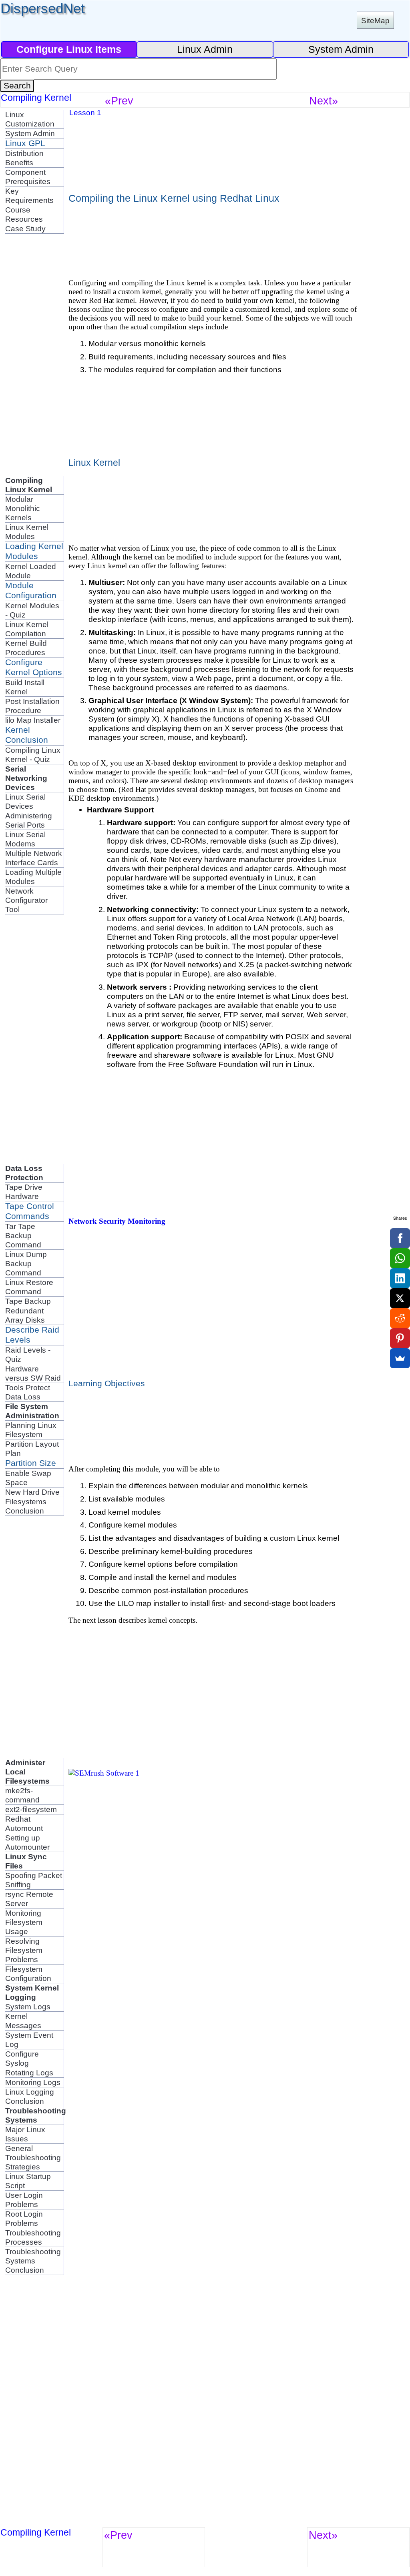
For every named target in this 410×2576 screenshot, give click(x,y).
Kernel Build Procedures (26, 648)
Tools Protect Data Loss (28, 1392)
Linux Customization (30, 119)
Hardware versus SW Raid (33, 1373)
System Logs (28, 2007)
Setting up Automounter (27, 1842)
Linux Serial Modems (25, 839)
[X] (400, 1298)
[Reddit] (400, 1318)
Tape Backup (28, 1301)
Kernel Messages (23, 2021)
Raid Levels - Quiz (28, 1354)
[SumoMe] (400, 1358)
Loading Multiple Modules (33, 877)
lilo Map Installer (33, 720)
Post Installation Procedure (32, 706)
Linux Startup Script (28, 2181)
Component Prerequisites (28, 177)
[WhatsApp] (400, 1258)
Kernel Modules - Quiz (32, 610)
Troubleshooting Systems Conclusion (33, 2261)
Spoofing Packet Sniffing (34, 1880)
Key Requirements (29, 195)
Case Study (25, 229)
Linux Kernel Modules (27, 532)
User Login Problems (24, 2200)
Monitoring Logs (33, 2082)
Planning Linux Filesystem (31, 1430)
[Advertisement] (37, 354)
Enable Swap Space (28, 1478)
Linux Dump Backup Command (26, 1263)
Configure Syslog (22, 2058)
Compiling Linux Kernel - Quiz (33, 755)
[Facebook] (400, 1238)
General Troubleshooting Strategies (33, 2157)
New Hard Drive (32, 1492)
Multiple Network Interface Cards (34, 858)
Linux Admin (205, 49)
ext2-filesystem (31, 1809)
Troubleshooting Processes (33, 2237)
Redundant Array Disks (25, 1315)
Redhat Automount (24, 1823)
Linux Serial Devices (25, 801)
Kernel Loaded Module (31, 571)
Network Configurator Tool (26, 900)
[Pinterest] (400, 1338)
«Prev (119, 101)
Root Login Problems (24, 2218)
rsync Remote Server (29, 1899)
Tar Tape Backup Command (23, 1235)
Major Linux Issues (25, 2134)
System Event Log (29, 2040)
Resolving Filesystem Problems (24, 1950)
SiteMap (375, 20)
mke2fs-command (22, 1795)
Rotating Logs (29, 2073)
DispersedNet (43, 8)
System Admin (341, 49)
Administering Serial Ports (29, 820)
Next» (324, 101)
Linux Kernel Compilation (27, 629)
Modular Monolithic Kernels (23, 508)
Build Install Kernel (25, 687)
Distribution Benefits (24, 158)
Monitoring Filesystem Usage (24, 1922)
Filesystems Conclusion (26, 1506)
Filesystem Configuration (28, 1974)
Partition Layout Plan (32, 1448)
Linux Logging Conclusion (30, 2096)
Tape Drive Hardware (24, 1192)
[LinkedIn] (400, 1278)
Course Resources (24, 214)
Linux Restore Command (29, 1287)
